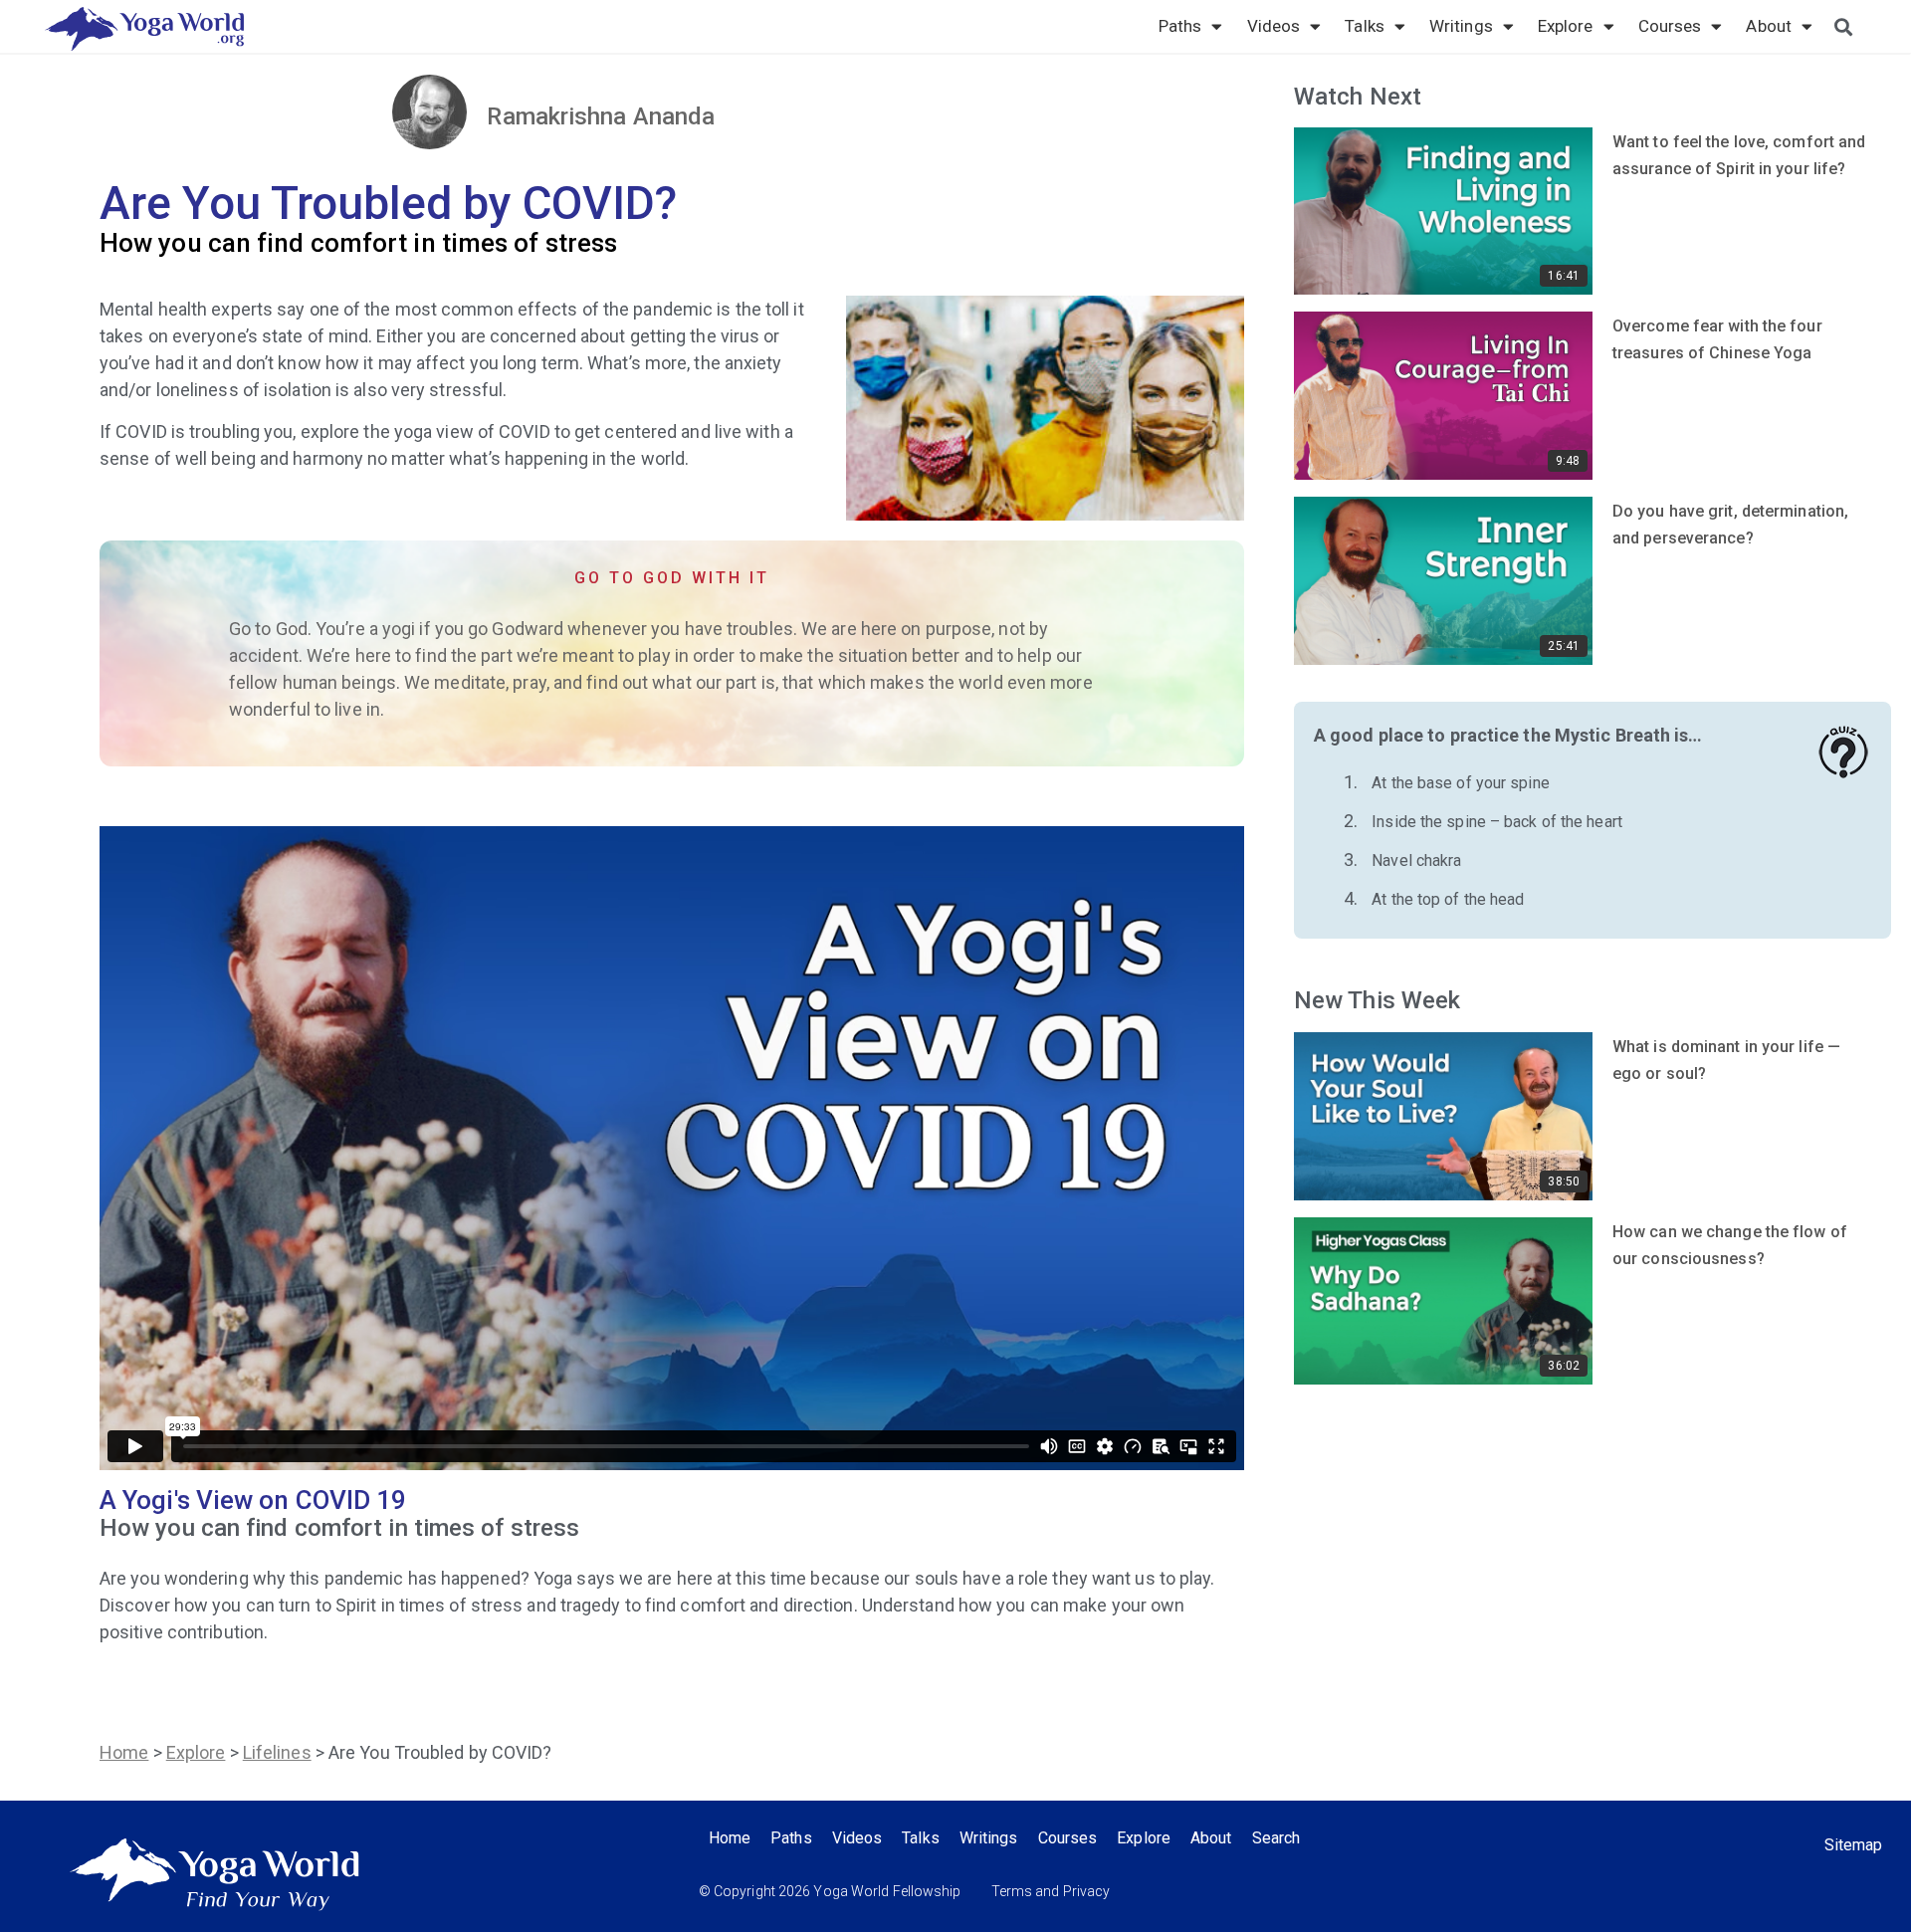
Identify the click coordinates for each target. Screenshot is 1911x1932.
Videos (1274, 26)
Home (124, 1752)
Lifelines (277, 1752)
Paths (1180, 26)
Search (1276, 1838)
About (1769, 26)
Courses (1670, 26)
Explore (1566, 26)
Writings (1461, 26)
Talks (1365, 26)
